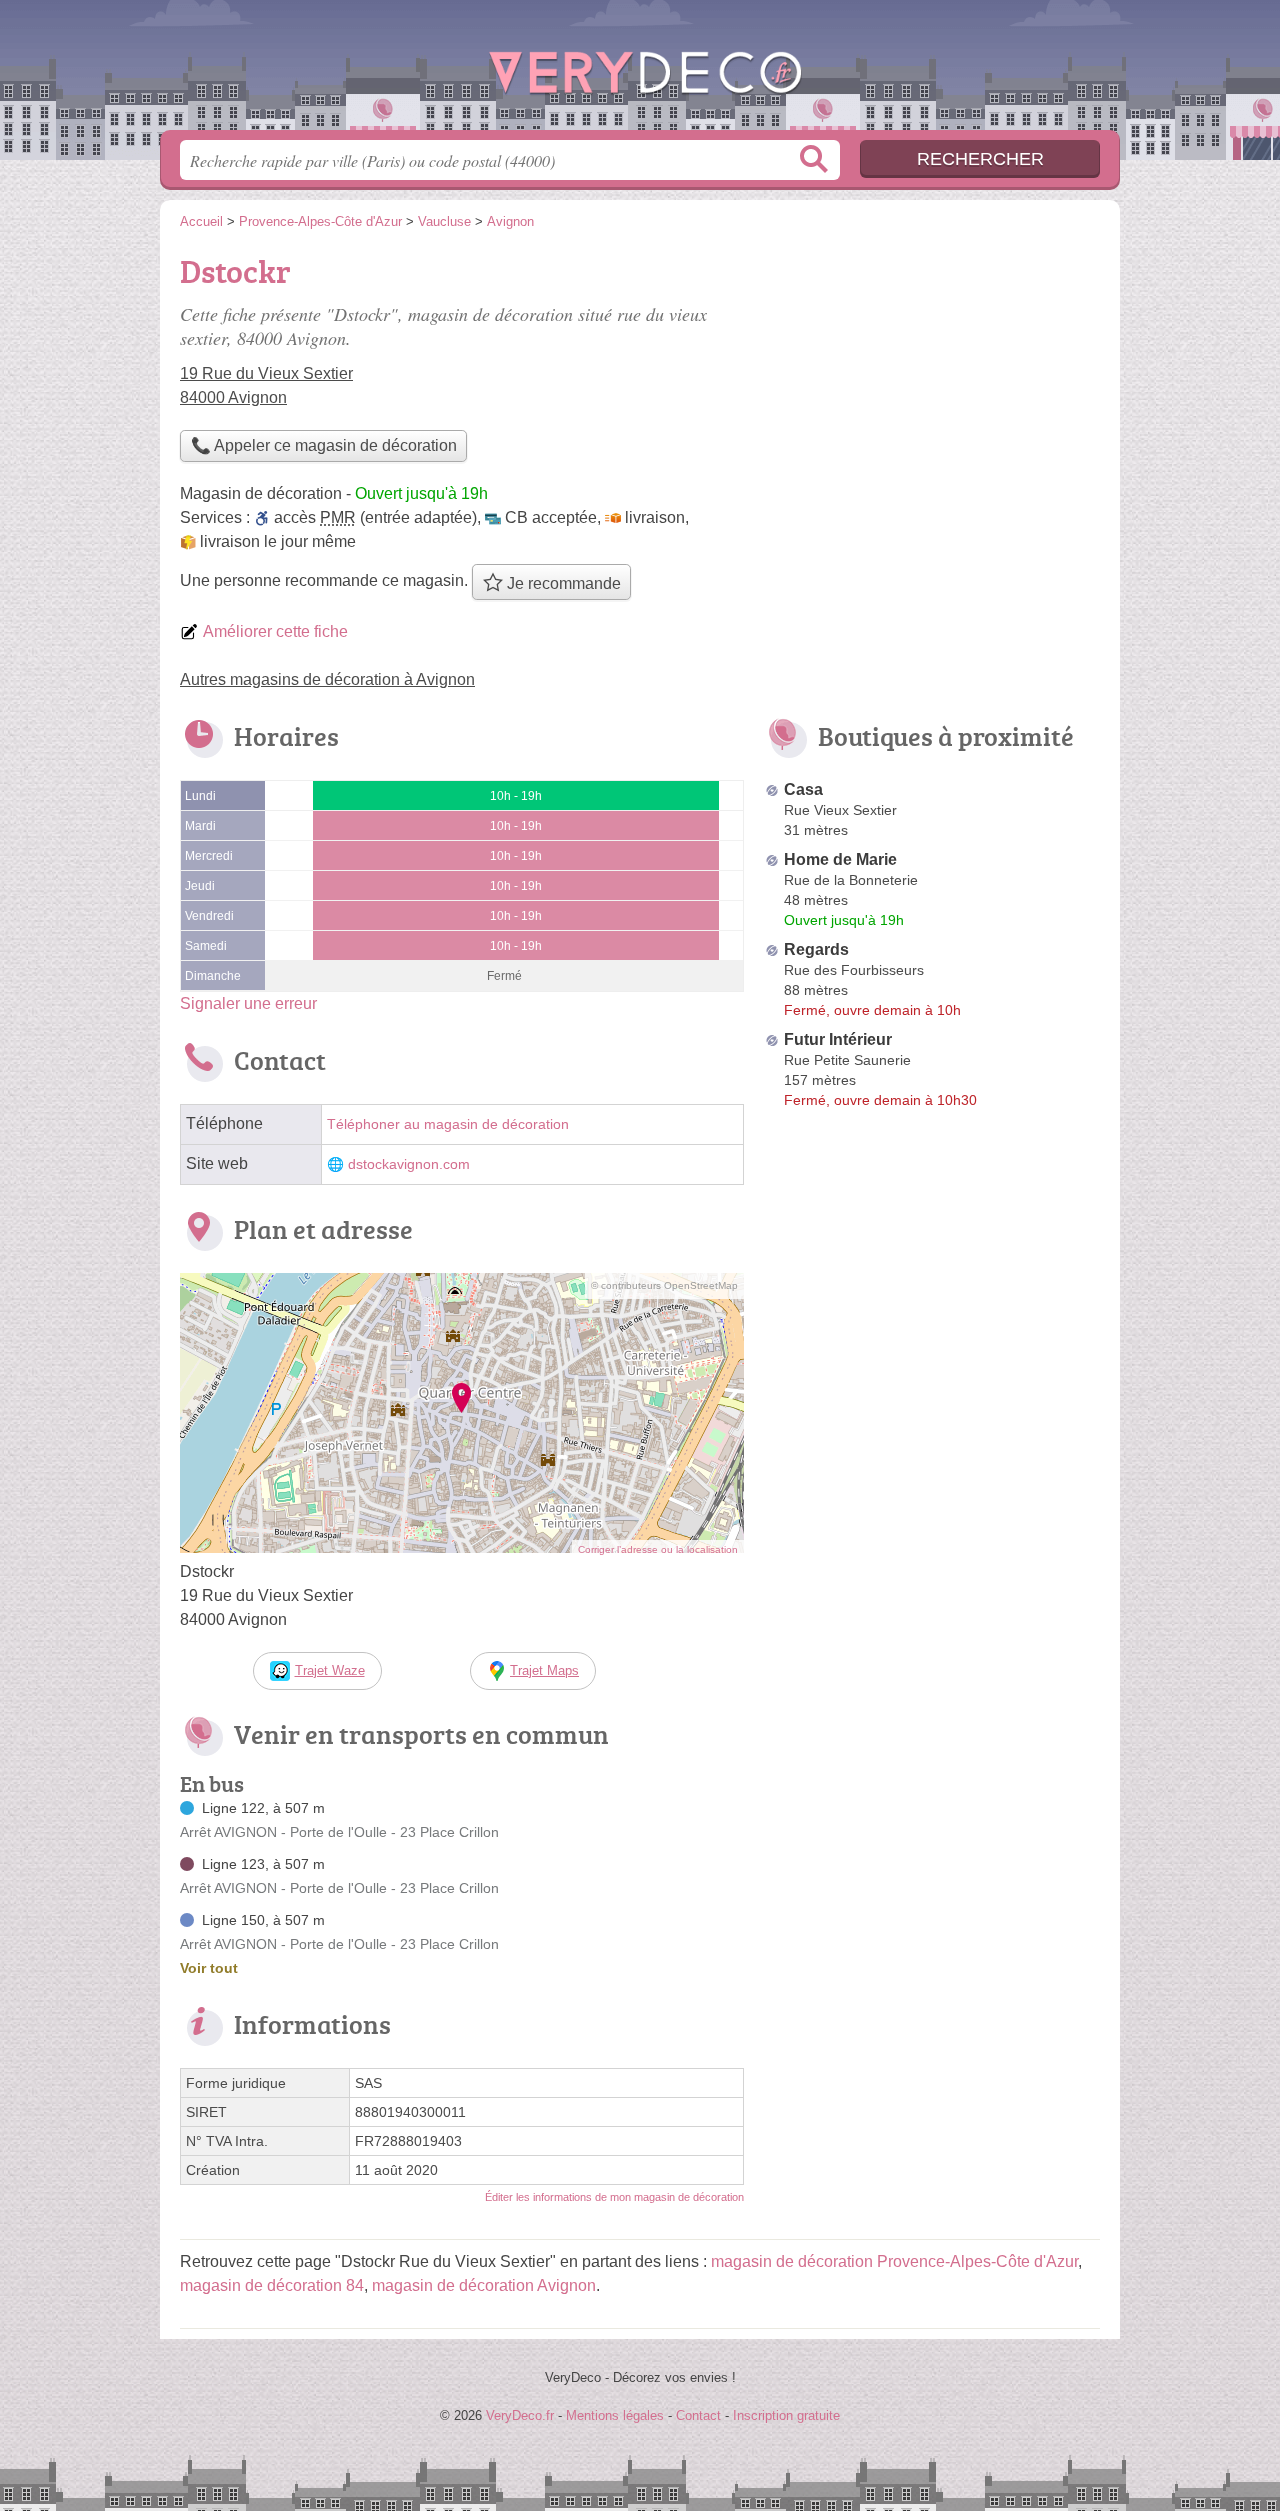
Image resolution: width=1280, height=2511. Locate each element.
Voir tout (209, 1968)
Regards (816, 949)
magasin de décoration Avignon (484, 2285)
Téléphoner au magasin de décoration (448, 1124)
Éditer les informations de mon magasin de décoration (614, 2197)
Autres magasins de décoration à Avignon (327, 679)
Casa (803, 789)
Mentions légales (615, 2415)
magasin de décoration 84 (272, 2285)
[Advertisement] (932, 386)
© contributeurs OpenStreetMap (664, 1285)
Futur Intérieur (838, 1039)
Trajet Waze (330, 1670)
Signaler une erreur (248, 1003)
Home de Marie (840, 859)
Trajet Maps (544, 1670)
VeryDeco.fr (640, 71)
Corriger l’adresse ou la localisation (658, 1549)
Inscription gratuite (786, 2415)
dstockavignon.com (409, 1164)
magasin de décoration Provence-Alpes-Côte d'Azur (894, 2261)
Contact (698, 2415)
